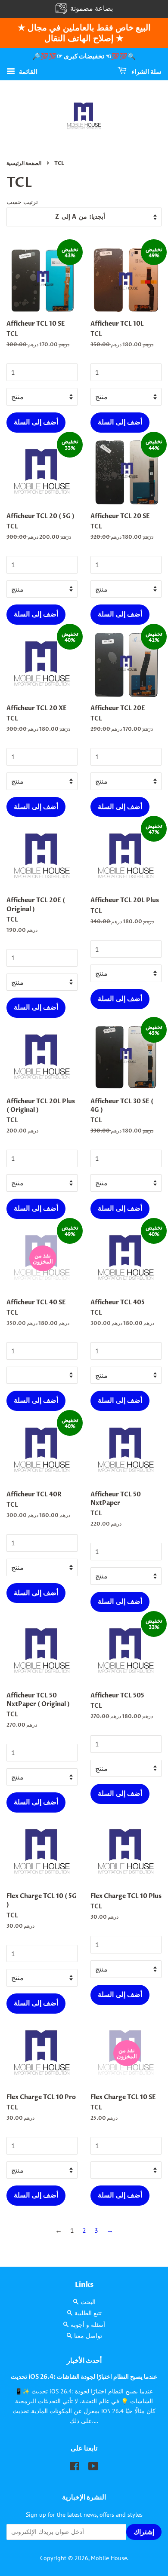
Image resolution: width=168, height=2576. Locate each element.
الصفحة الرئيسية (24, 163)
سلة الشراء (146, 72)
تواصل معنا (88, 2336)
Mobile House (109, 2558)
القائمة (27, 71)
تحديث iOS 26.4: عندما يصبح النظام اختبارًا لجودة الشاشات (84, 2377)
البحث (88, 2302)
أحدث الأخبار (84, 2361)
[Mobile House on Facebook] (75, 2468)
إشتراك (144, 2532)
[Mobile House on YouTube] (93, 2468)
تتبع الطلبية (88, 2313)
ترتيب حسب (22, 202)
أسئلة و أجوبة (88, 2325)
